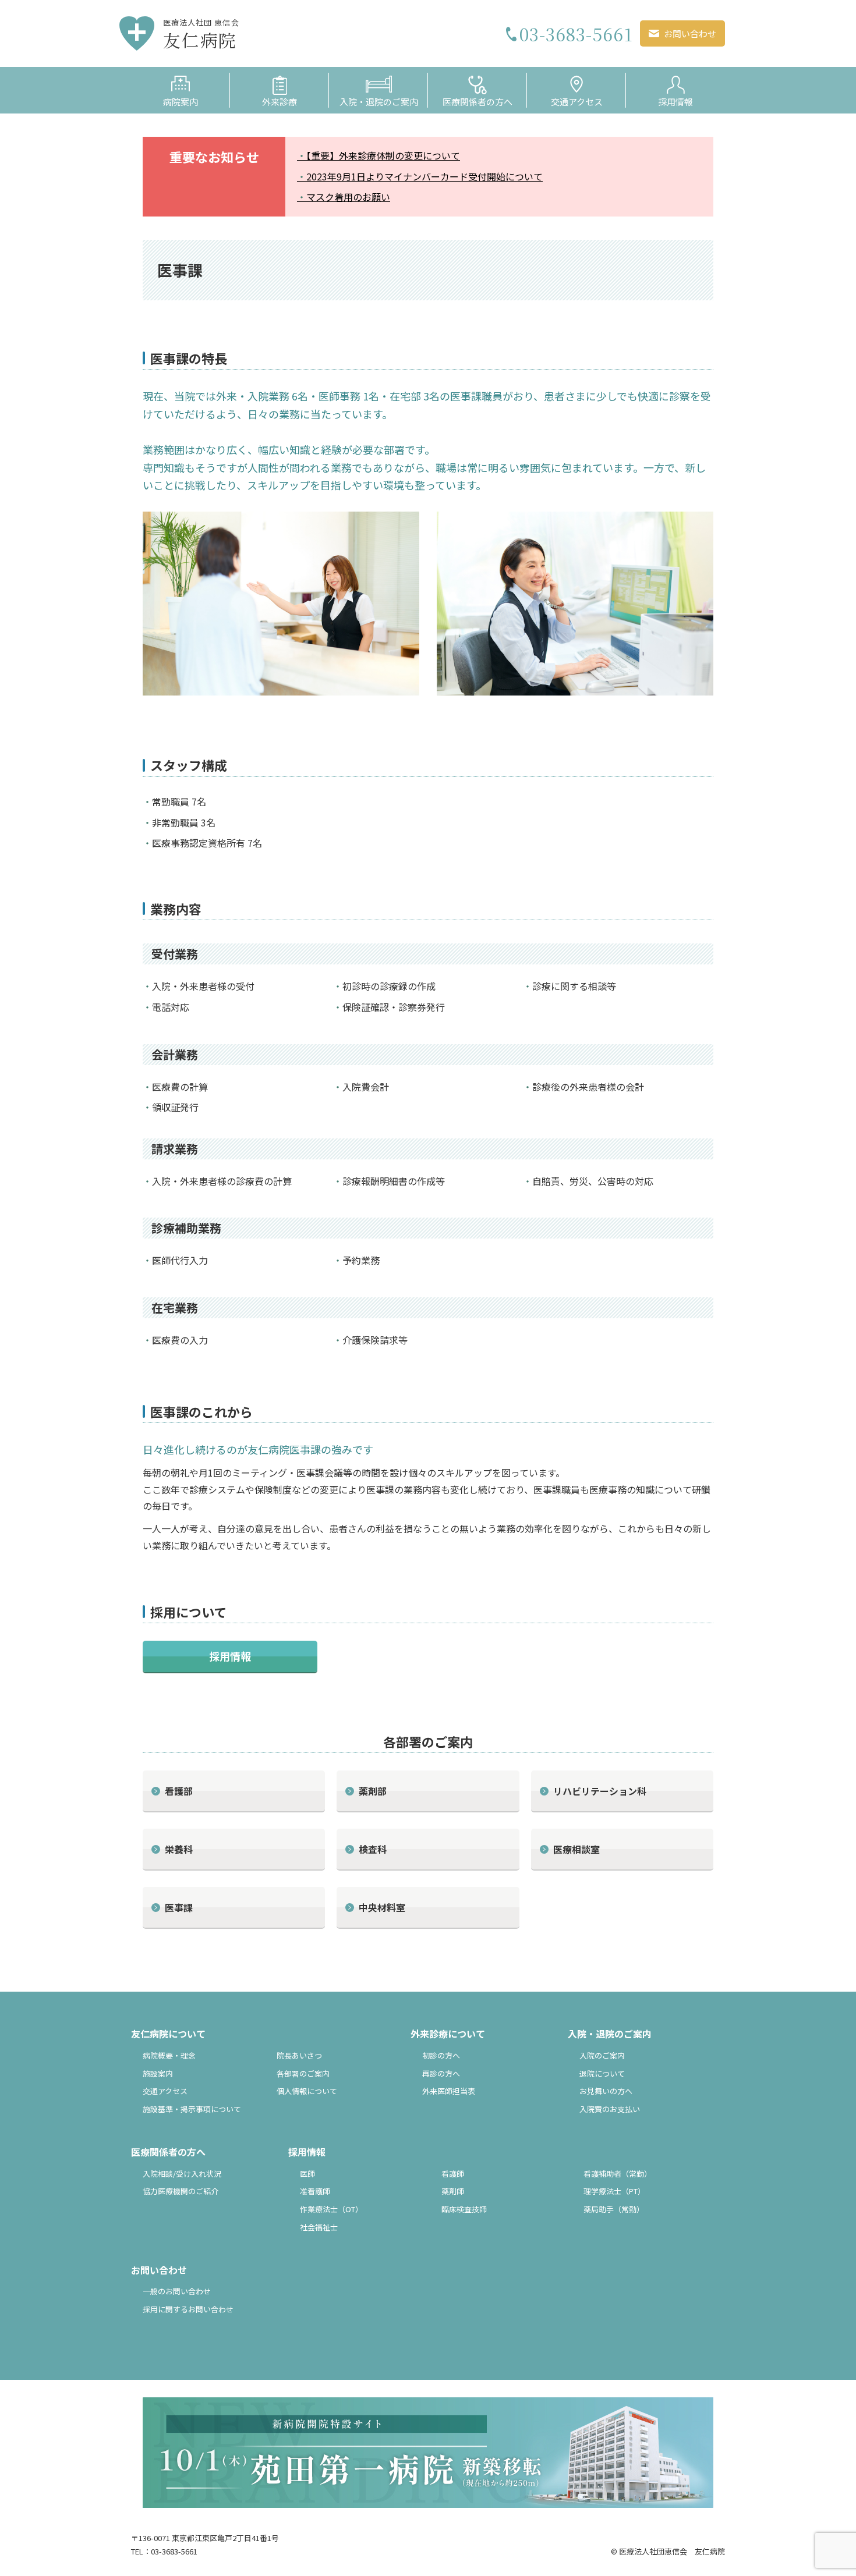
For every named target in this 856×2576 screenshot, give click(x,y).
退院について (602, 2073)
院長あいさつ (299, 2055)
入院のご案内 (602, 2055)
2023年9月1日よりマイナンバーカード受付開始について (425, 176)
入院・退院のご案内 (610, 2034)
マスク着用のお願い (348, 197)
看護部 (179, 1791)
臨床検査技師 (464, 2209)
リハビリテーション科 (600, 1791)
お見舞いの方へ (606, 2091)
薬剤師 (453, 2191)
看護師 (453, 2174)
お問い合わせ (159, 2270)
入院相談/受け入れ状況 (182, 2174)
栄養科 (179, 1849)
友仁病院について (168, 2034)
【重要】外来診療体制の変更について (383, 155)
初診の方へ (441, 2055)
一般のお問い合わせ (177, 2291)
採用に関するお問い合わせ (188, 2309)
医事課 (179, 1907)
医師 (307, 2174)
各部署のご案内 (303, 2073)
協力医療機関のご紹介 (181, 2191)
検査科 (373, 1849)
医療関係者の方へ (168, 2152)
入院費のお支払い (610, 2109)
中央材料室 (382, 1907)
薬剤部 (373, 1791)
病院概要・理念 (169, 2055)
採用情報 (230, 1656)
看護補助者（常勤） (618, 2174)
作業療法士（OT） (331, 2209)
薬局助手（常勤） (614, 2209)
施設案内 (158, 2073)
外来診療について (448, 2034)
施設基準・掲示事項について (192, 2109)
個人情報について (307, 2091)
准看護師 (315, 2191)
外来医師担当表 (449, 2091)
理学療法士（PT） (614, 2191)
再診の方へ (441, 2073)
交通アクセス (577, 102)
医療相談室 (576, 1849)
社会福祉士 (319, 2227)
